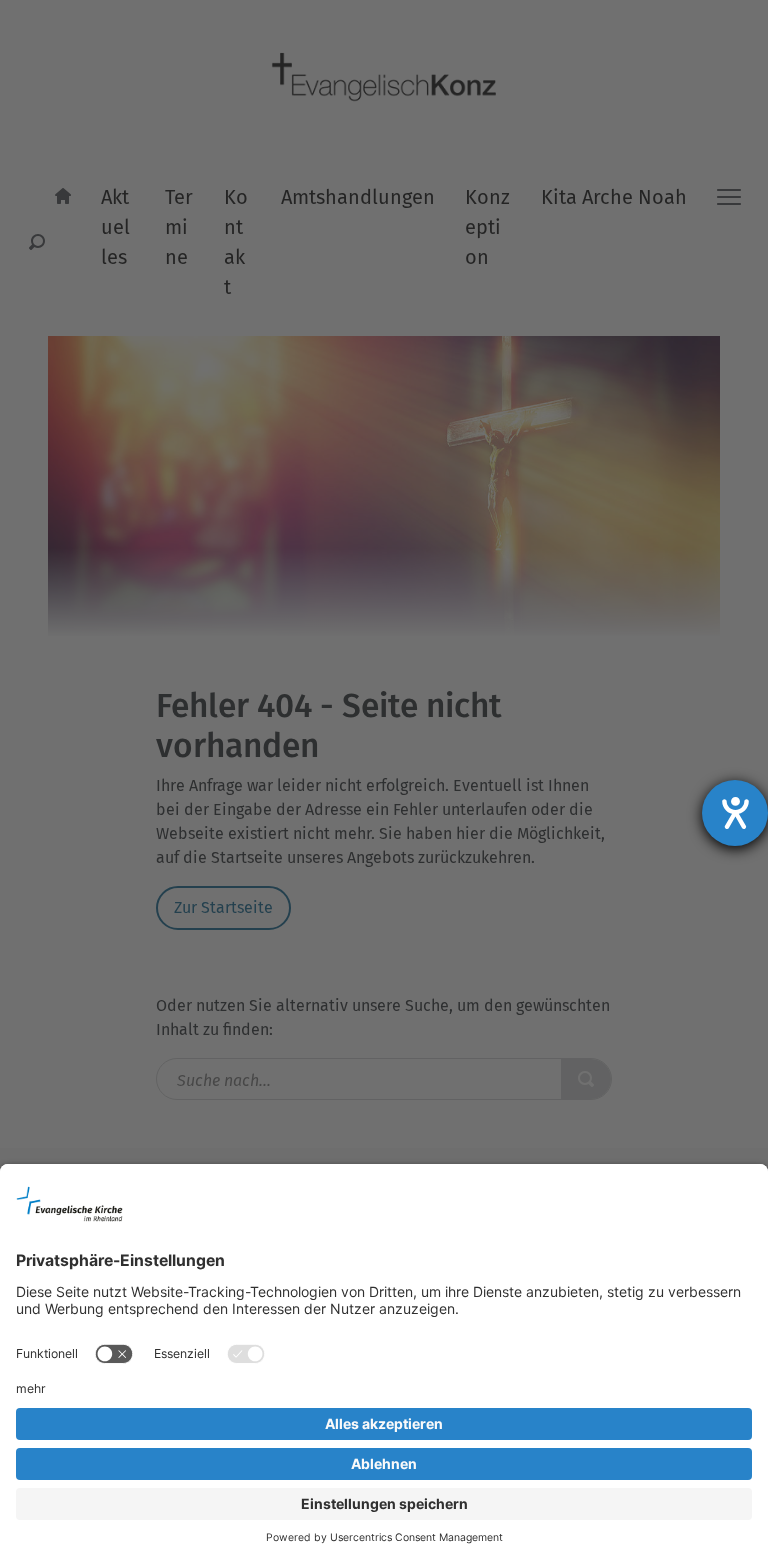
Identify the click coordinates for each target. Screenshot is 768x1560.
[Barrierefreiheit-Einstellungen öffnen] (735, 813)
